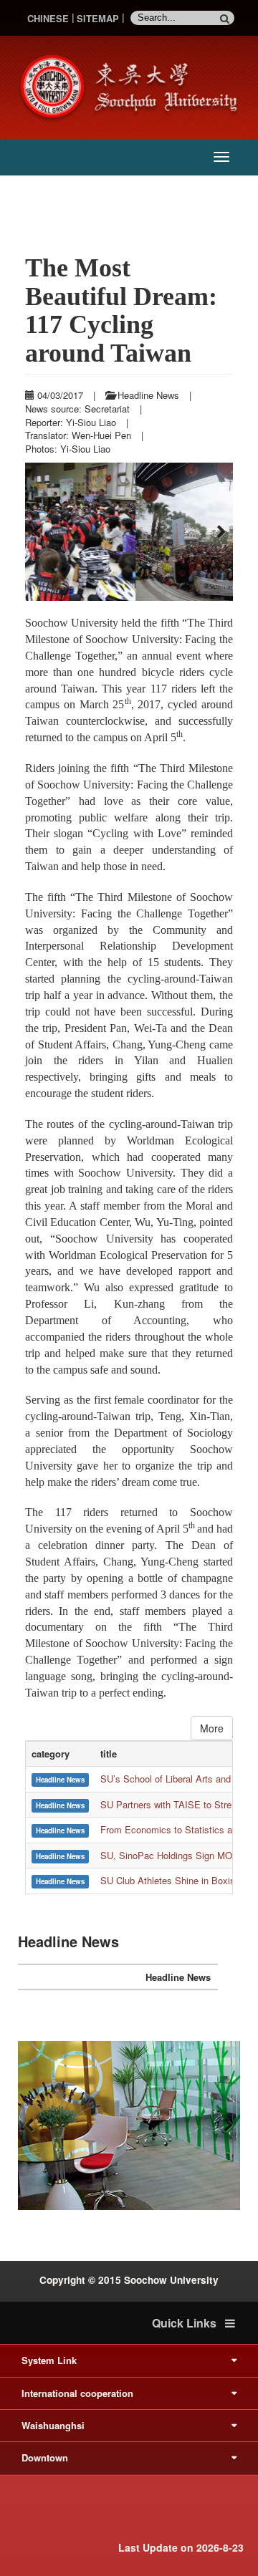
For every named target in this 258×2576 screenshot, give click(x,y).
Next (219, 536)
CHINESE (48, 18)
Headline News (178, 1986)
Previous (39, 536)
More (212, 1736)
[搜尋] (227, 18)
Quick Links (188, 2332)
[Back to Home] (133, 86)
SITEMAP (98, 18)
